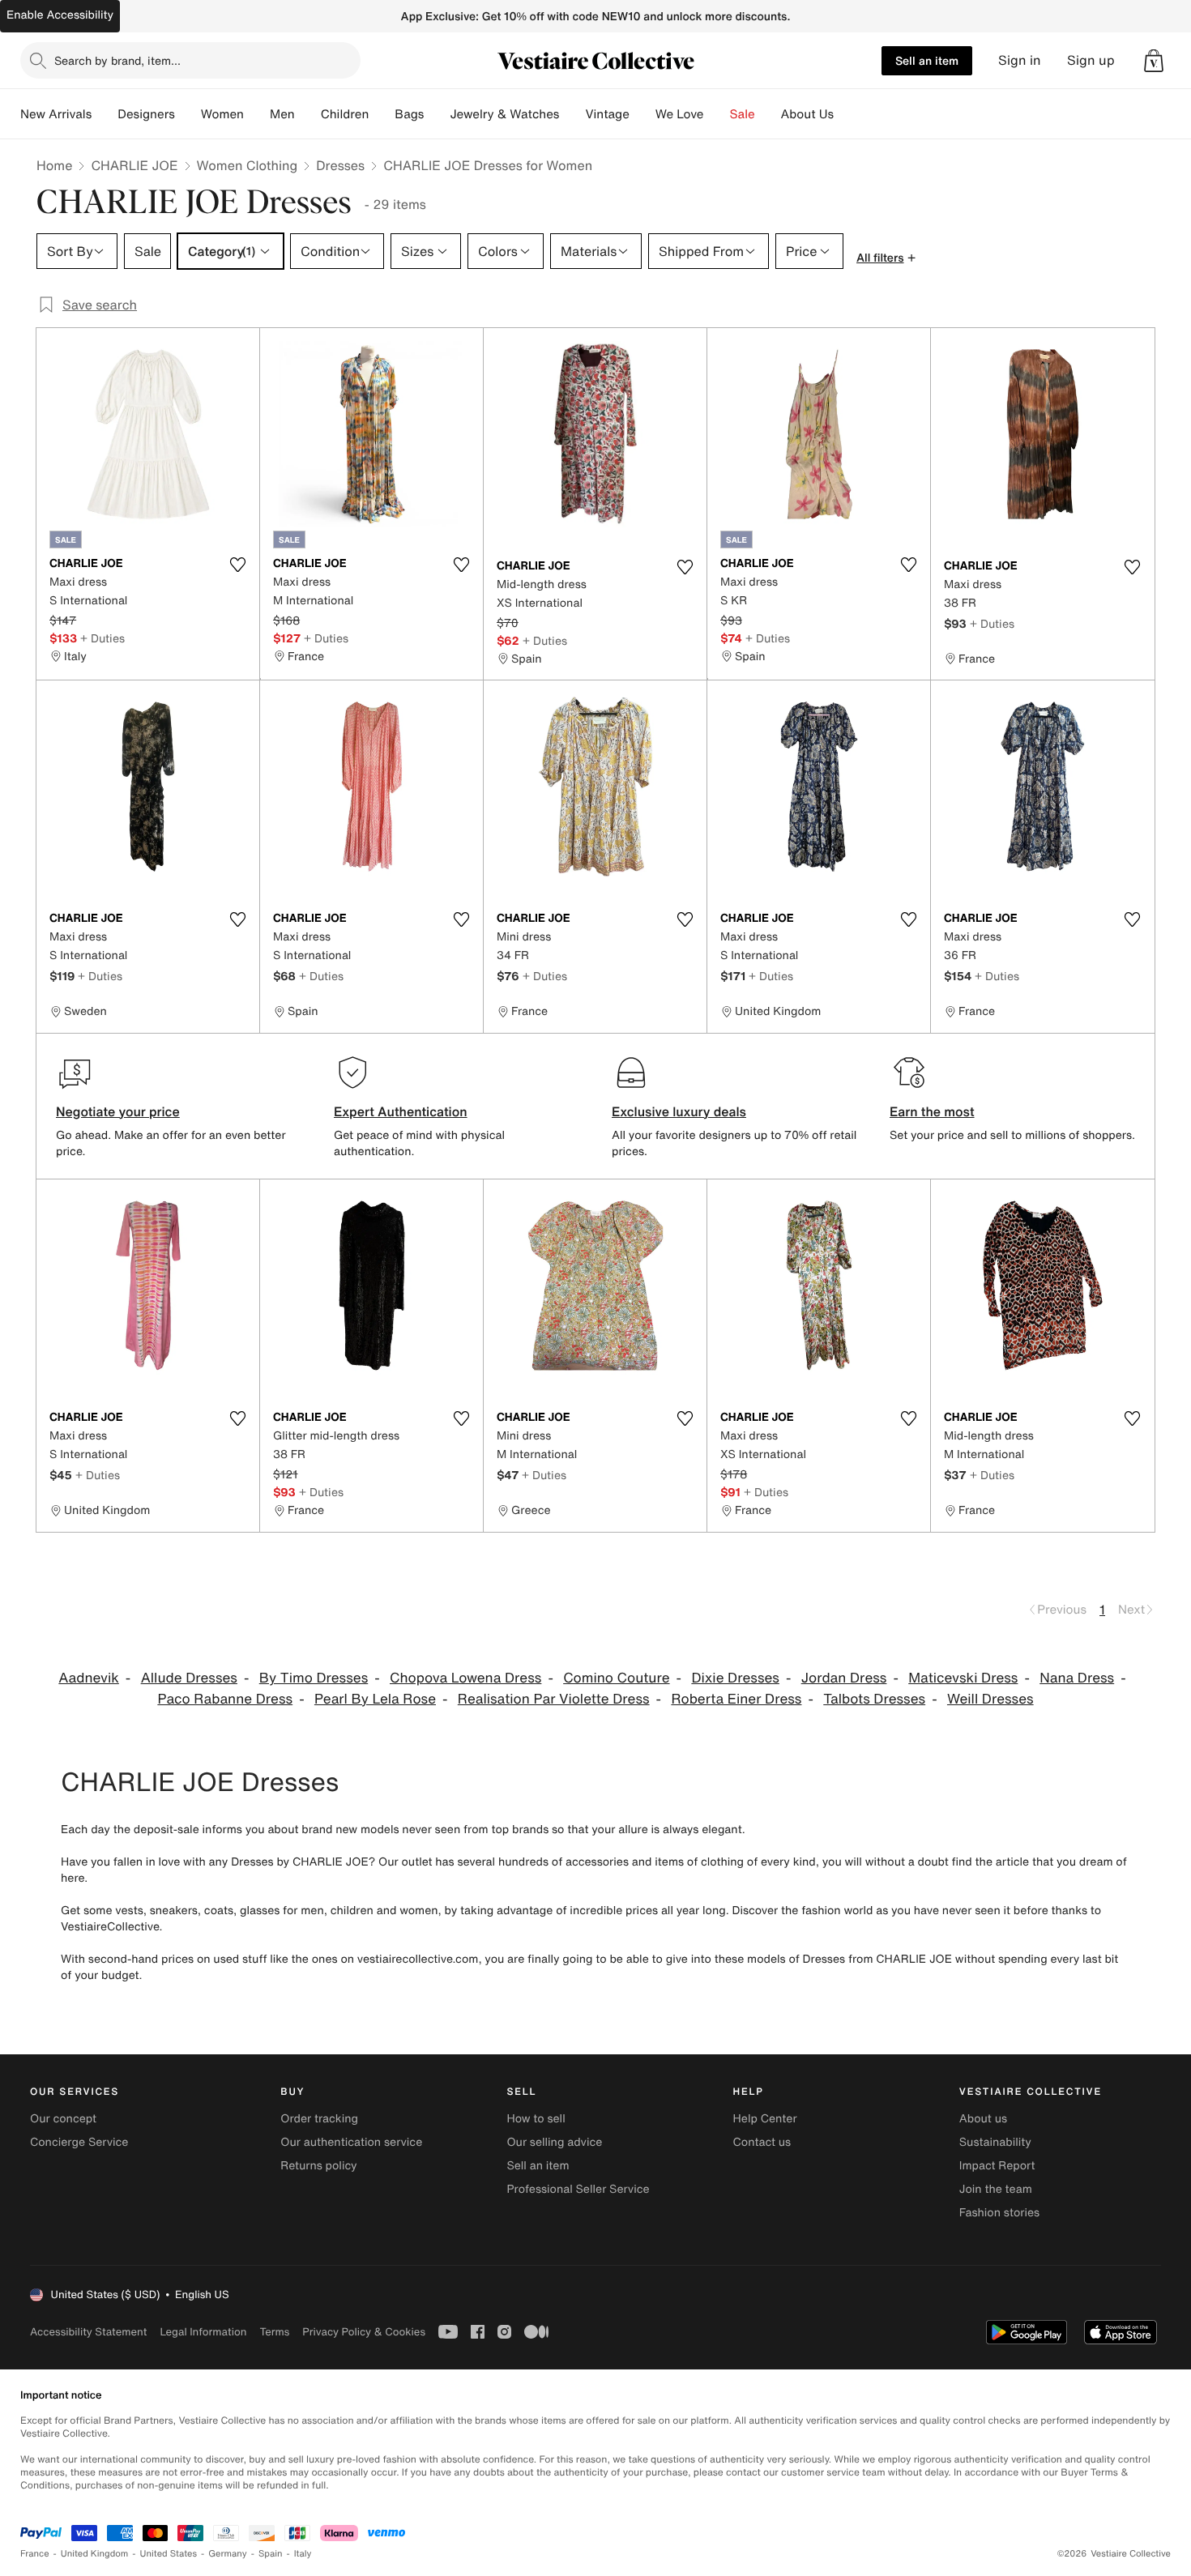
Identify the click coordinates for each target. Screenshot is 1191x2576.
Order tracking (319, 2119)
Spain (271, 2554)
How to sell (536, 2119)
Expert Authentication (401, 1111)
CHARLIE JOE (134, 165)
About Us (807, 114)
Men (282, 114)
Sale (743, 114)
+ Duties (102, 638)
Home (54, 165)
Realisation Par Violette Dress (554, 1699)
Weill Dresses (990, 1699)
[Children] (382, 114)
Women (222, 114)
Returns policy (318, 2166)
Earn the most (932, 1111)
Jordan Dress (844, 1678)
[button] (1154, 61)
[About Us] (847, 114)
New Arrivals (56, 114)
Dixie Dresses (735, 1678)
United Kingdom (95, 2554)
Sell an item (927, 60)
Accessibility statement (88, 2332)
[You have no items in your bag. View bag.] (1154, 61)
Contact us (762, 2142)
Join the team (996, 2189)
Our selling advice (554, 2142)
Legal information (203, 2332)
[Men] (308, 114)
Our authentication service (351, 2142)
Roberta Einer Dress (736, 1699)
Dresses (340, 165)
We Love (680, 114)
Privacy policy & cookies (364, 2332)
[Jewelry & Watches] (572, 114)
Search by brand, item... (117, 60)
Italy (303, 2554)
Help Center (765, 2119)
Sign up (1091, 60)
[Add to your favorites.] (237, 565)
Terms (274, 2332)
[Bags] (437, 114)
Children (345, 114)
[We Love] (717, 114)
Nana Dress (1077, 1678)
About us (983, 2119)
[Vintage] (642, 114)
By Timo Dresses (314, 1678)
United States (169, 2554)
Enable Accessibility (60, 15)
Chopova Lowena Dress (465, 1678)
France (35, 2554)
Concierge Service (79, 2142)
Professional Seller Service (578, 2189)
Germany (228, 2554)
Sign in (1020, 60)
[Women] (257, 114)
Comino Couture (616, 1678)
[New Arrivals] (105, 114)
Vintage (607, 114)
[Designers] (188, 114)
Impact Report (997, 2166)
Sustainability (995, 2142)
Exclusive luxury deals (679, 1111)
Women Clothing (248, 165)
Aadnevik (89, 1678)
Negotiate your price (118, 1111)
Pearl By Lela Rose (375, 1699)
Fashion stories (999, 2213)
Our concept (63, 2119)
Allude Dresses (189, 1678)
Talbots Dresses (874, 1699)
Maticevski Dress (963, 1678)
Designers (146, 114)
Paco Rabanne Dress (225, 1699)
